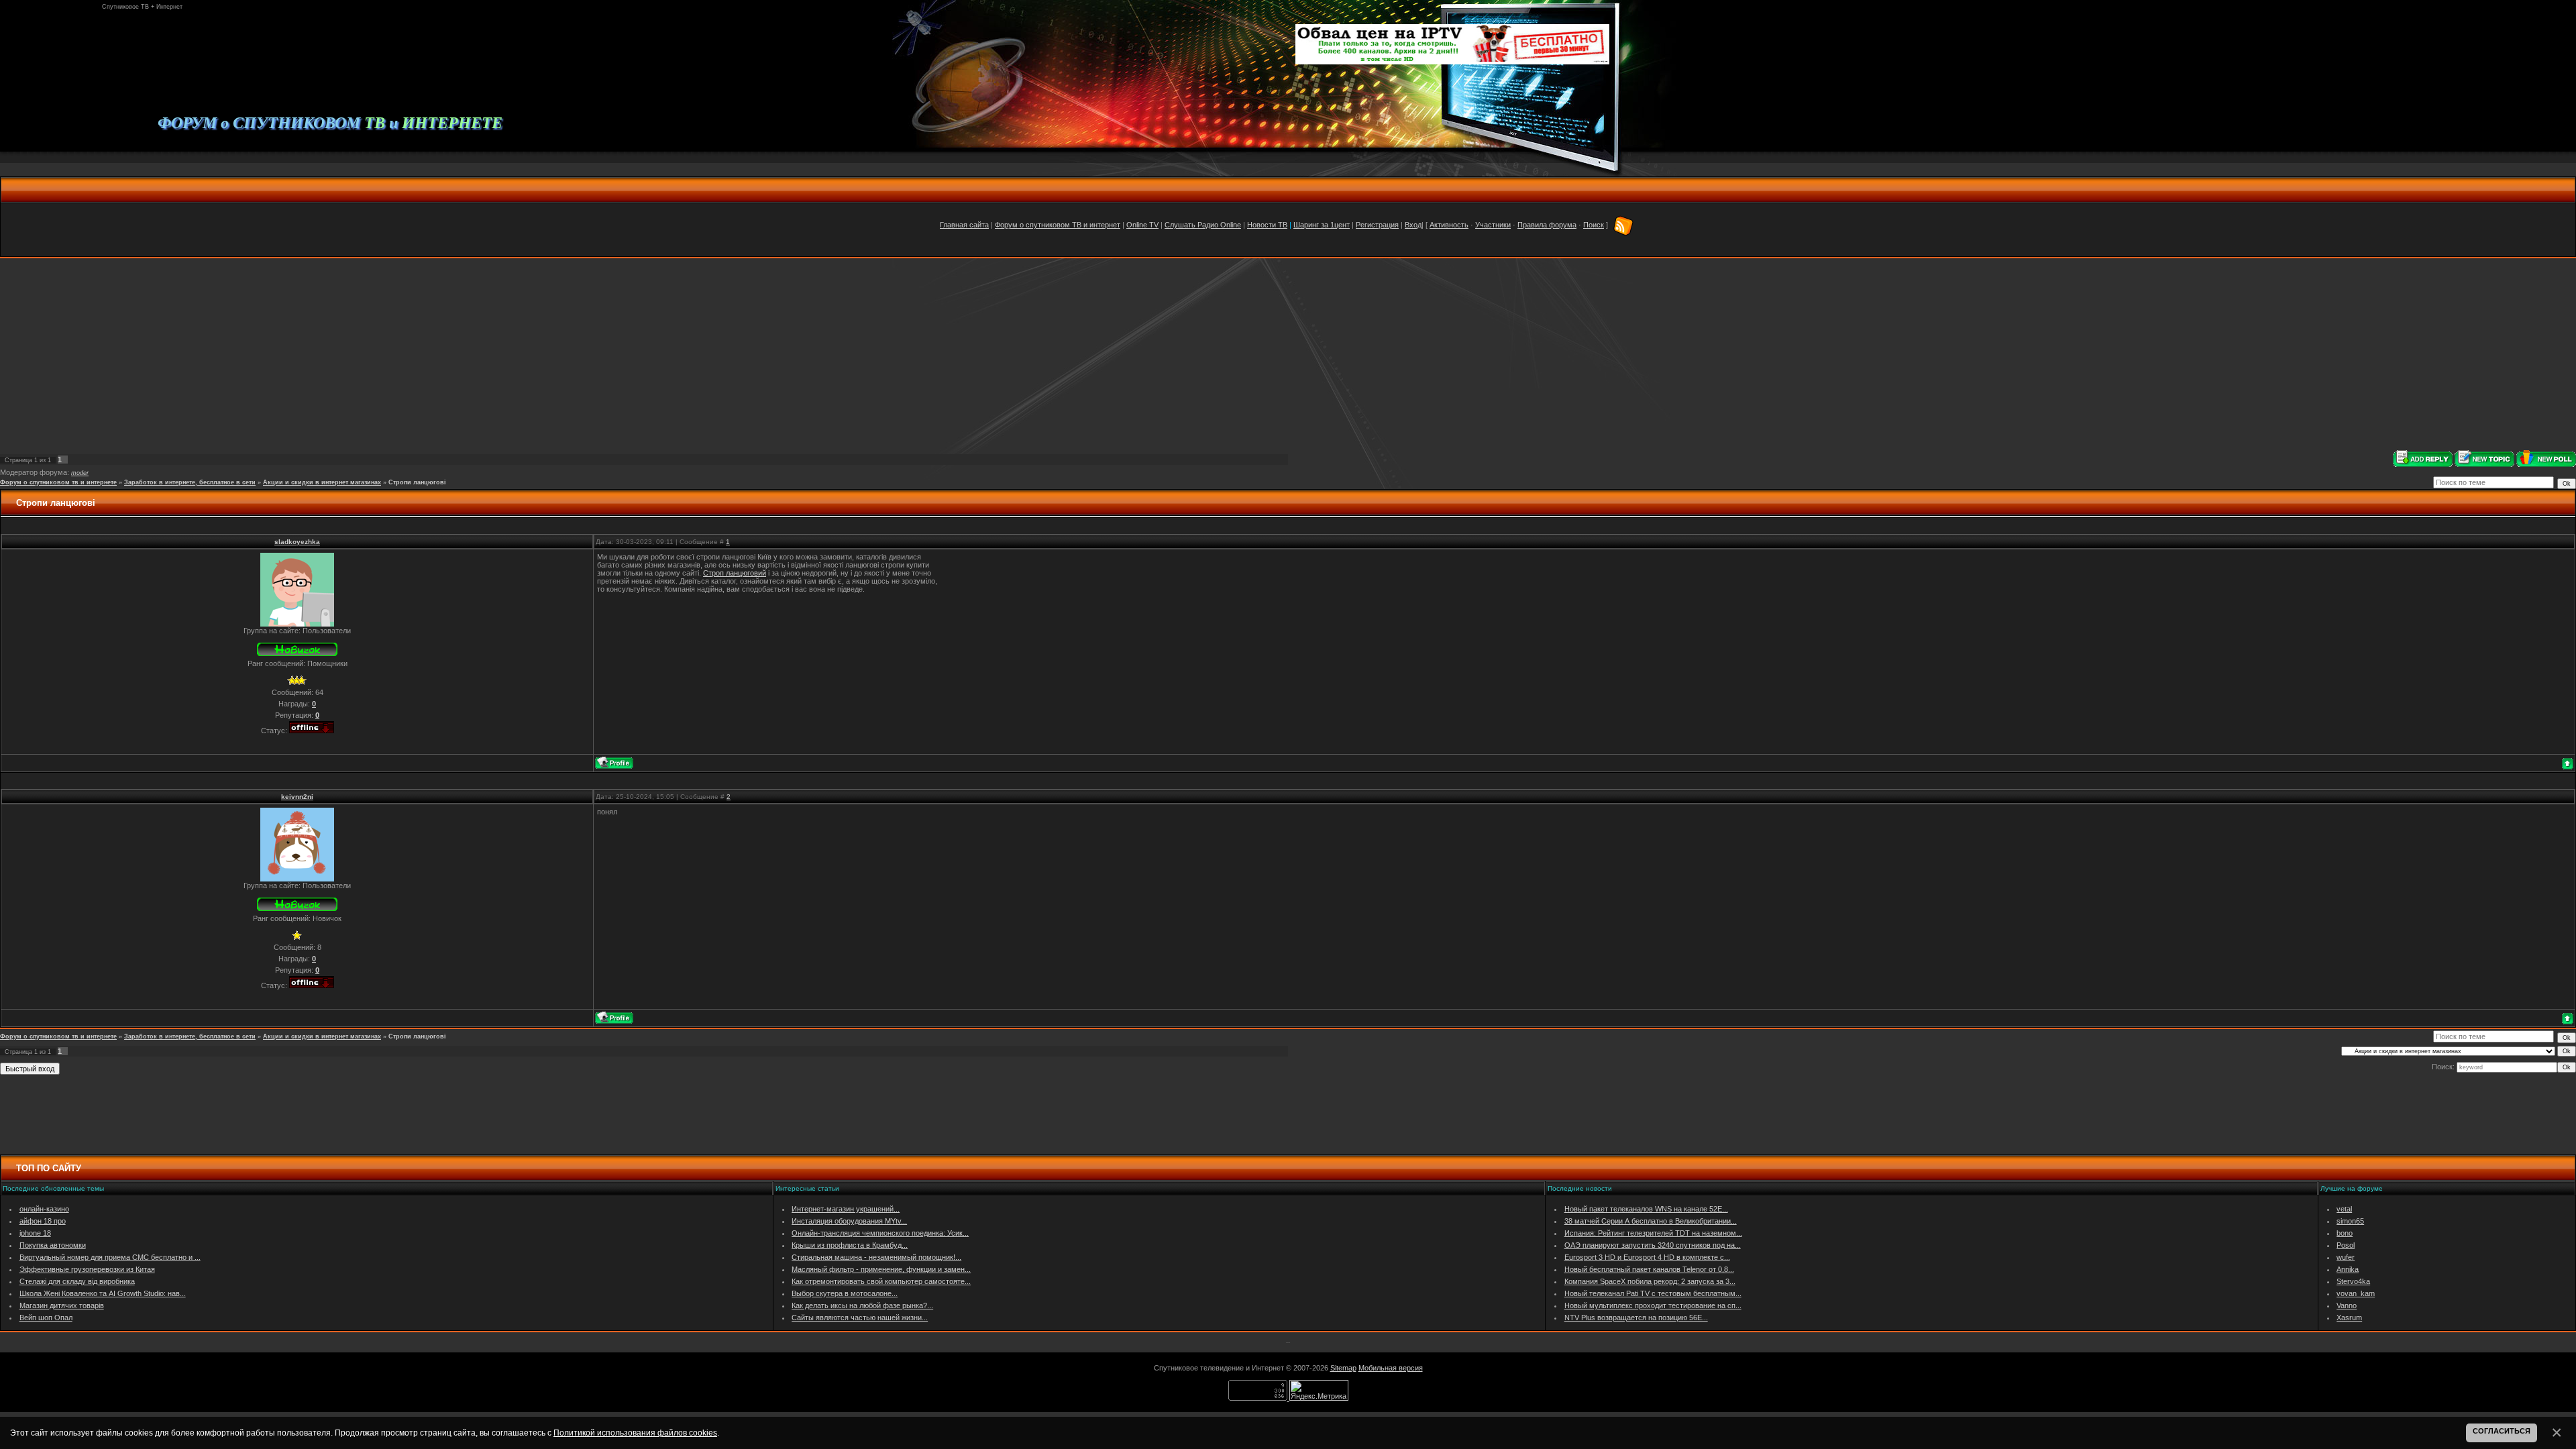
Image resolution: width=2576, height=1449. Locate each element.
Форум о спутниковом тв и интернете (58, 482)
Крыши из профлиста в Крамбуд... (850, 1245)
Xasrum (2349, 1318)
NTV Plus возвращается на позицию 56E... (1636, 1318)
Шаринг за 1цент (1322, 225)
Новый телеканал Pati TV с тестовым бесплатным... (1653, 1293)
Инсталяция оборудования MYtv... (849, 1221)
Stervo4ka (2353, 1281)
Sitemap (1343, 1368)
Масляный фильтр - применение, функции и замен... (881, 1269)
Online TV (1142, 225)
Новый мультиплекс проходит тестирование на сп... (1653, 1305)
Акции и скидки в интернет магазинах (322, 482)
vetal (2344, 1209)
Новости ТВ (1267, 225)
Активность (1449, 225)
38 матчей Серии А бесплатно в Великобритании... (1651, 1221)
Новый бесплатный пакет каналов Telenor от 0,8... (1649, 1269)
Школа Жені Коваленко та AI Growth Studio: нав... (103, 1293)
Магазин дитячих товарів (62, 1305)
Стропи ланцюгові (417, 482)
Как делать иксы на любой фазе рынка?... (862, 1305)
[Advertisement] (1288, 354)
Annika (2348, 1269)
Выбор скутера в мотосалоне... (845, 1293)
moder (80, 473)
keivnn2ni (297, 797)
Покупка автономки (53, 1245)
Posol (2346, 1245)
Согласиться (2502, 1431)
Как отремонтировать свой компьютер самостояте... (881, 1281)
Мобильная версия (1391, 1368)
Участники (1493, 225)
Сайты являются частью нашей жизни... (860, 1318)
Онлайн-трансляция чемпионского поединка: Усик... (880, 1233)
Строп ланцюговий (735, 573)
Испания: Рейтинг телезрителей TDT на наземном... (1653, 1233)
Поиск (1594, 225)
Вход (1413, 225)
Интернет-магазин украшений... (846, 1209)
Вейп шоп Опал (46, 1318)
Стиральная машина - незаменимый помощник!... (876, 1257)
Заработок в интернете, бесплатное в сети (190, 482)
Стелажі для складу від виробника (77, 1281)
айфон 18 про (43, 1221)
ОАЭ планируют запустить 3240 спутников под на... (1653, 1245)
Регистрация (1377, 225)
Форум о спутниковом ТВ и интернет (1058, 225)
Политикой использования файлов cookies (635, 1433)
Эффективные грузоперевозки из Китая (87, 1269)
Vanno (2347, 1305)
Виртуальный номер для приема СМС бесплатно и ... (110, 1257)
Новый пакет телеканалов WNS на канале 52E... (1646, 1209)
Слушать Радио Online (1203, 225)
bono (2345, 1233)
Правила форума (1547, 225)
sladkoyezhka (297, 542)
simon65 (2350, 1221)
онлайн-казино (44, 1209)
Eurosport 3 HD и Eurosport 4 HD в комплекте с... (1647, 1257)
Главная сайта (964, 225)
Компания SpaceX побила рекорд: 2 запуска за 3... (1650, 1281)
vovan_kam (2356, 1293)
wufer (2346, 1257)
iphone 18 (35, 1233)
